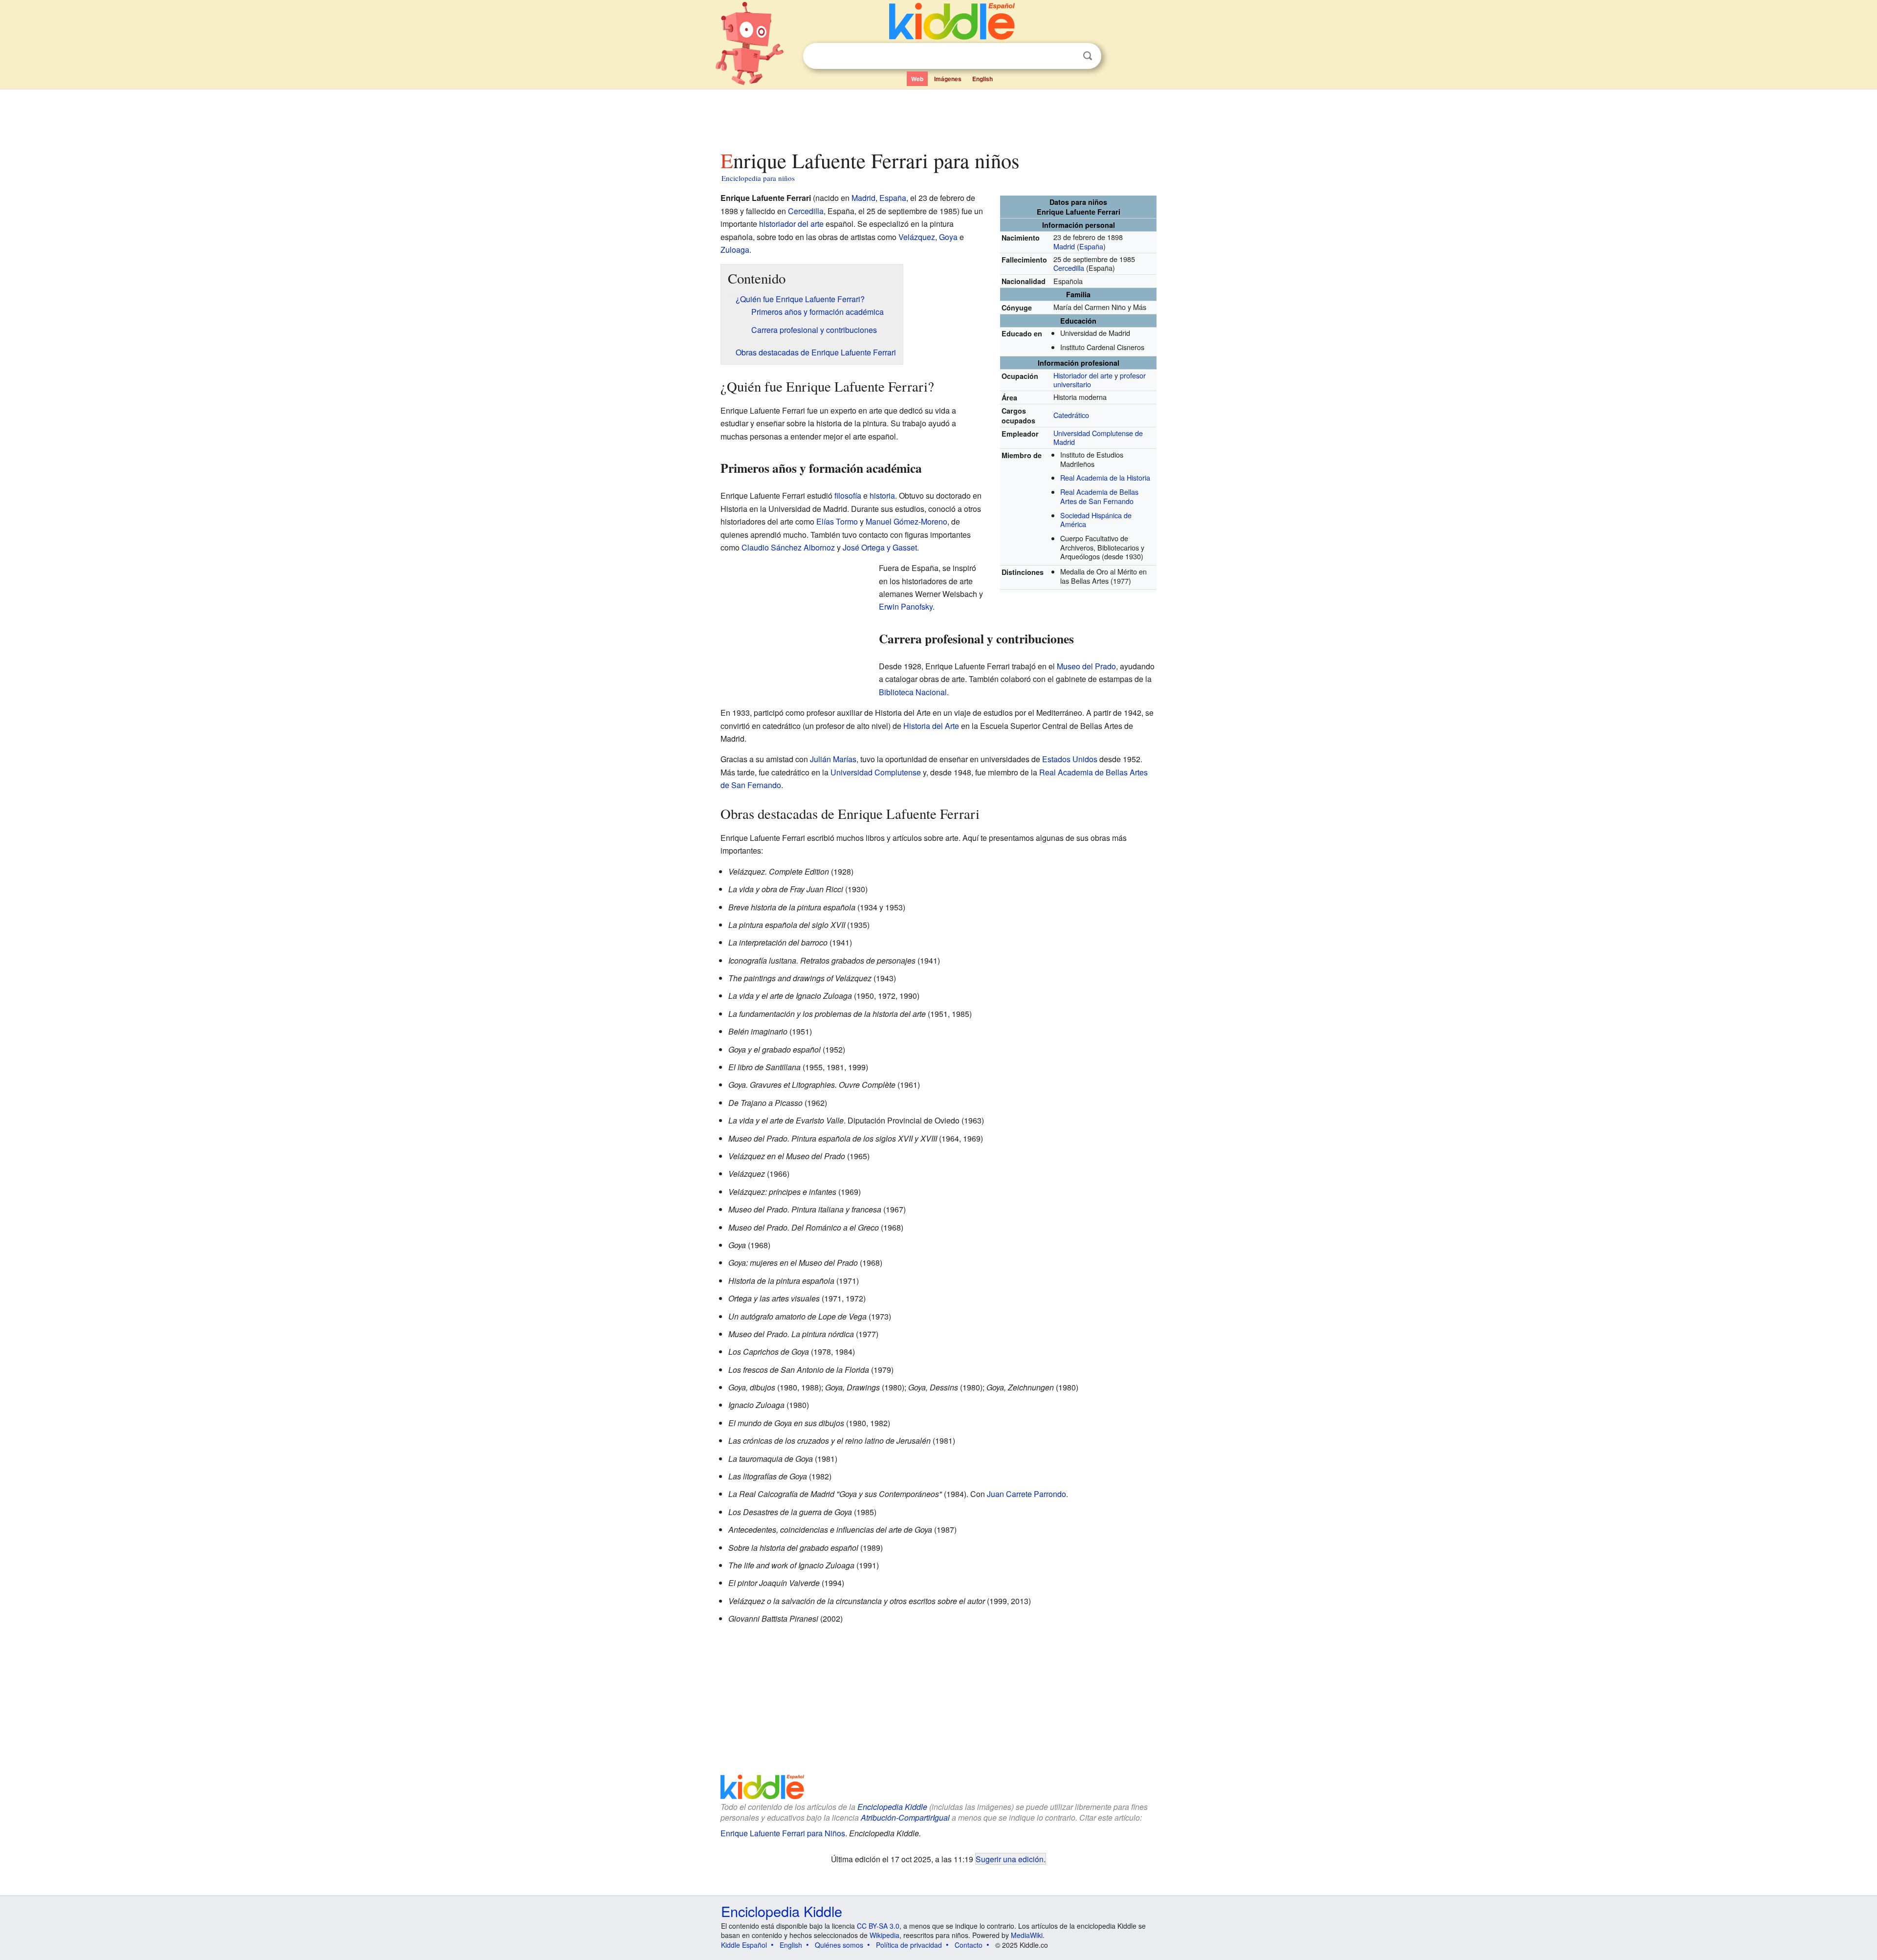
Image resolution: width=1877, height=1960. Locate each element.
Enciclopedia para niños (758, 178)
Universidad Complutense (876, 772)
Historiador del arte (1083, 375)
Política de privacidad (909, 1945)
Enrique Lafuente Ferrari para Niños (783, 1833)
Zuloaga (735, 250)
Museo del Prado (1086, 666)
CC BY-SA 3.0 (878, 1926)
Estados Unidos (1070, 759)
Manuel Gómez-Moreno (906, 521)
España (1091, 246)
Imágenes (948, 79)
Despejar (1068, 56)
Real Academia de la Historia (1105, 477)
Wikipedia (884, 1935)
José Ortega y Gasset (880, 547)
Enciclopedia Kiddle (892, 1807)
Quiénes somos (839, 1945)
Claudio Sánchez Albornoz (788, 547)
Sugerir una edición (1010, 1859)
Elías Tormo (837, 521)
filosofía (848, 496)
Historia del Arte (931, 726)
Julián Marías (833, 759)
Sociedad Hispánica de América (1096, 520)
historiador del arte (791, 224)
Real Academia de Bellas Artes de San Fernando (1099, 496)
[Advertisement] (938, 117)
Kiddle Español (744, 1945)
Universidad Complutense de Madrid (1098, 438)
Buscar (1088, 56)
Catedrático (1071, 415)
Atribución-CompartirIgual (905, 1817)
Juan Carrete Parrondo (1026, 1494)
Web (917, 79)
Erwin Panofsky (906, 606)
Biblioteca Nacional (913, 692)
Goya (948, 237)
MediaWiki (1027, 1935)
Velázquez (917, 237)
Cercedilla (1069, 268)
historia (882, 496)
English (982, 79)
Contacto (969, 1945)
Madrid (1064, 246)
